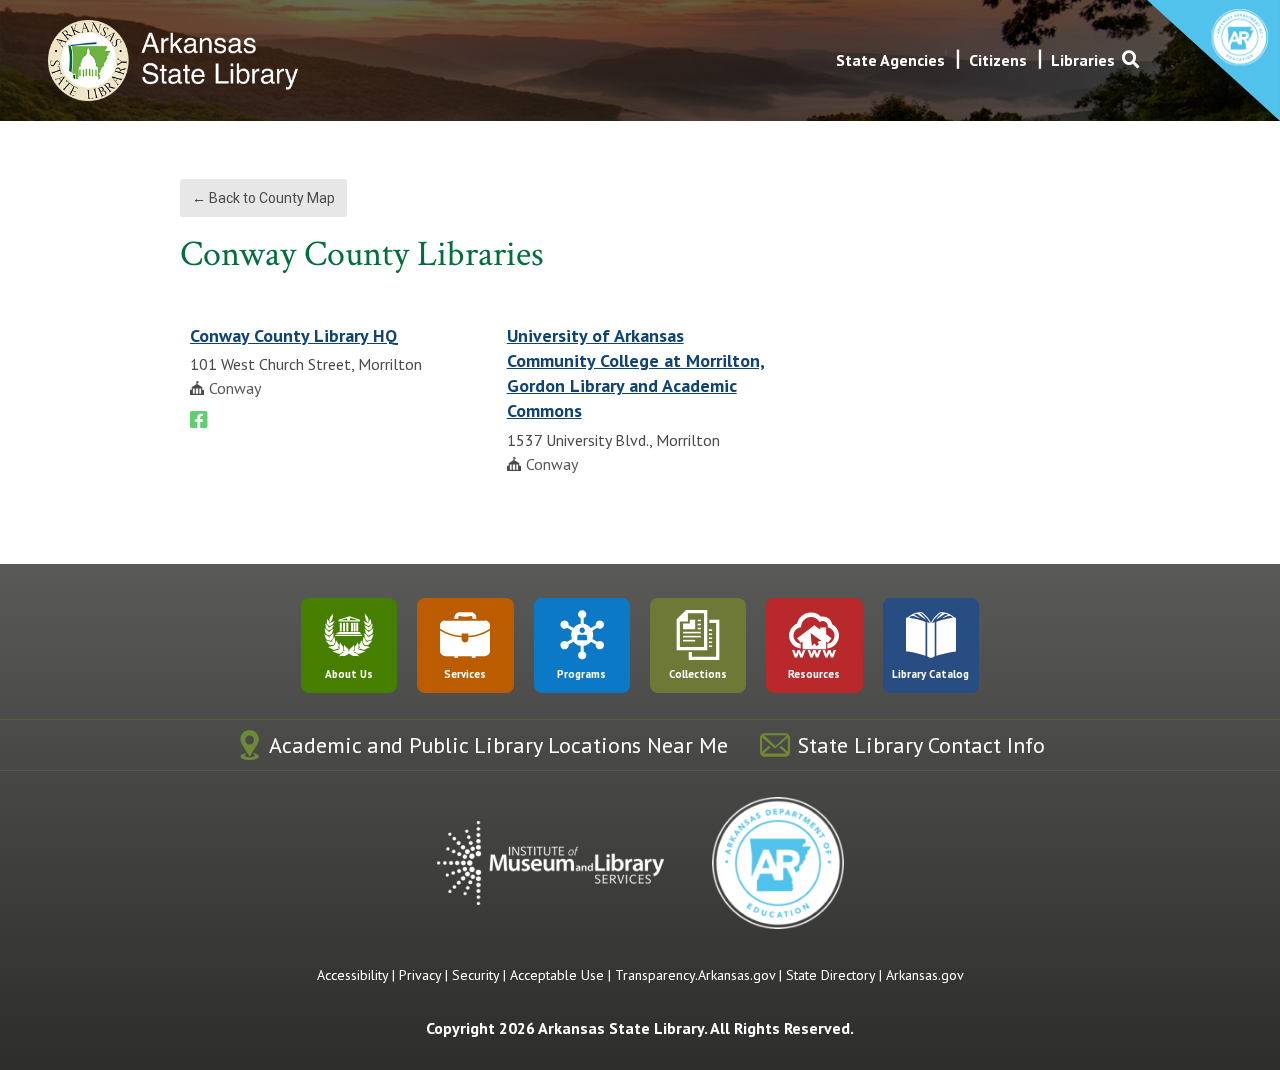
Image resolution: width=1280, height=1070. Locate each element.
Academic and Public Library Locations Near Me (498, 745)
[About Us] (349, 635)
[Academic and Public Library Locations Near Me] (250, 745)
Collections (698, 674)
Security (475, 975)
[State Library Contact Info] (775, 745)
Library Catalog (930, 674)
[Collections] (698, 635)
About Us (349, 674)
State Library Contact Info (921, 745)
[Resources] (814, 635)
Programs (581, 674)
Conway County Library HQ (294, 335)
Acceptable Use (557, 975)
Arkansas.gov (925, 975)
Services (465, 674)
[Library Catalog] (931, 635)
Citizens (998, 60)
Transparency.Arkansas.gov (695, 975)
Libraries (1083, 60)
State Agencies (890, 60)
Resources (814, 674)
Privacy (420, 975)
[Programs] (582, 635)
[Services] (465, 635)
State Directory (830, 975)
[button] (1131, 60)
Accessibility (352, 975)
